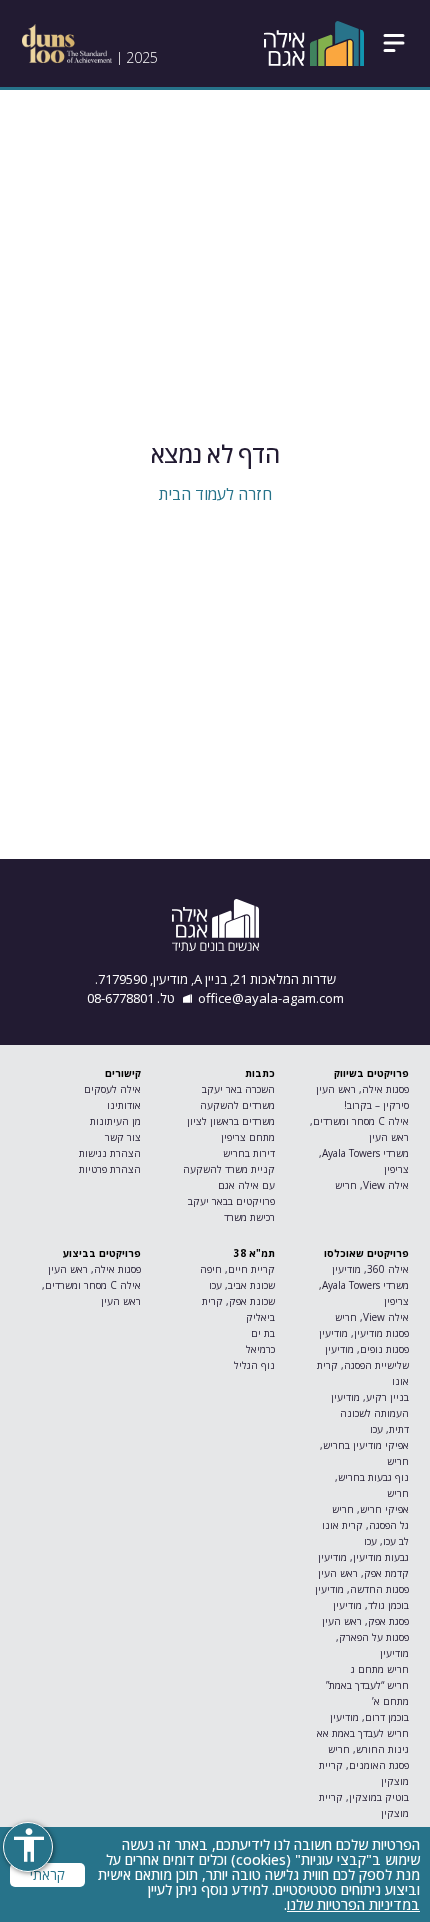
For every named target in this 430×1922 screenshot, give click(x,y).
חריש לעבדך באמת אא (362, 1733)
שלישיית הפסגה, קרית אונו (362, 1373)
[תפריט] (394, 43)
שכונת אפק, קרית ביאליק (238, 1309)
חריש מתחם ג (379, 1669)
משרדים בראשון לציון (230, 1121)
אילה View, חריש (371, 1185)
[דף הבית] (314, 43)
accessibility (29, 1845)
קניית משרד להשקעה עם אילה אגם (228, 1177)
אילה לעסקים (112, 1089)
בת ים (262, 1333)
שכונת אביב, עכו (241, 1285)
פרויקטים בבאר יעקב (231, 1201)
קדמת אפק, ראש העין (363, 1573)
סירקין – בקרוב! (376, 1105)
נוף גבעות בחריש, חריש (371, 1485)
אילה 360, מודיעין (370, 1269)
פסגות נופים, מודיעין (366, 1349)
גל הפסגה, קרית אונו (365, 1525)
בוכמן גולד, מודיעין (370, 1605)
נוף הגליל (254, 1365)
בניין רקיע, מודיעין (369, 1397)
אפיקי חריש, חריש (370, 1509)
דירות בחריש (248, 1153)
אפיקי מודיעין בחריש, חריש (364, 1453)
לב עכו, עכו (386, 1541)
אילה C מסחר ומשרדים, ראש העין (359, 1129)
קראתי (47, 1875)
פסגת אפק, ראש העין (365, 1621)
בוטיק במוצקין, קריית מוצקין (363, 1805)
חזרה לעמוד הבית (215, 494)
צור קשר (123, 1137)
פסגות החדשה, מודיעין (361, 1589)
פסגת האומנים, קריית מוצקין (363, 1773)
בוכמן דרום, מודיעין (369, 1717)
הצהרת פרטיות (110, 1169)
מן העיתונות (115, 1121)
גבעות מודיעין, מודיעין (363, 1557)
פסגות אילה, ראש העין (362, 1089)
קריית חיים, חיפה (237, 1269)
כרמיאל (260, 1349)
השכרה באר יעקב (238, 1089)
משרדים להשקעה (237, 1105)
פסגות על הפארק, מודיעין (372, 1645)
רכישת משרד (249, 1217)
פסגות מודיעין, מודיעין (363, 1333)
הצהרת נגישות (110, 1153)
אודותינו (124, 1105)
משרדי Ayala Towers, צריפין (363, 1161)
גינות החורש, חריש (368, 1749)
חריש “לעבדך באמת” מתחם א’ (367, 1693)
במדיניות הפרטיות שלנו (353, 1904)
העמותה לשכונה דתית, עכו (374, 1421)
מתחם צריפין (247, 1137)
